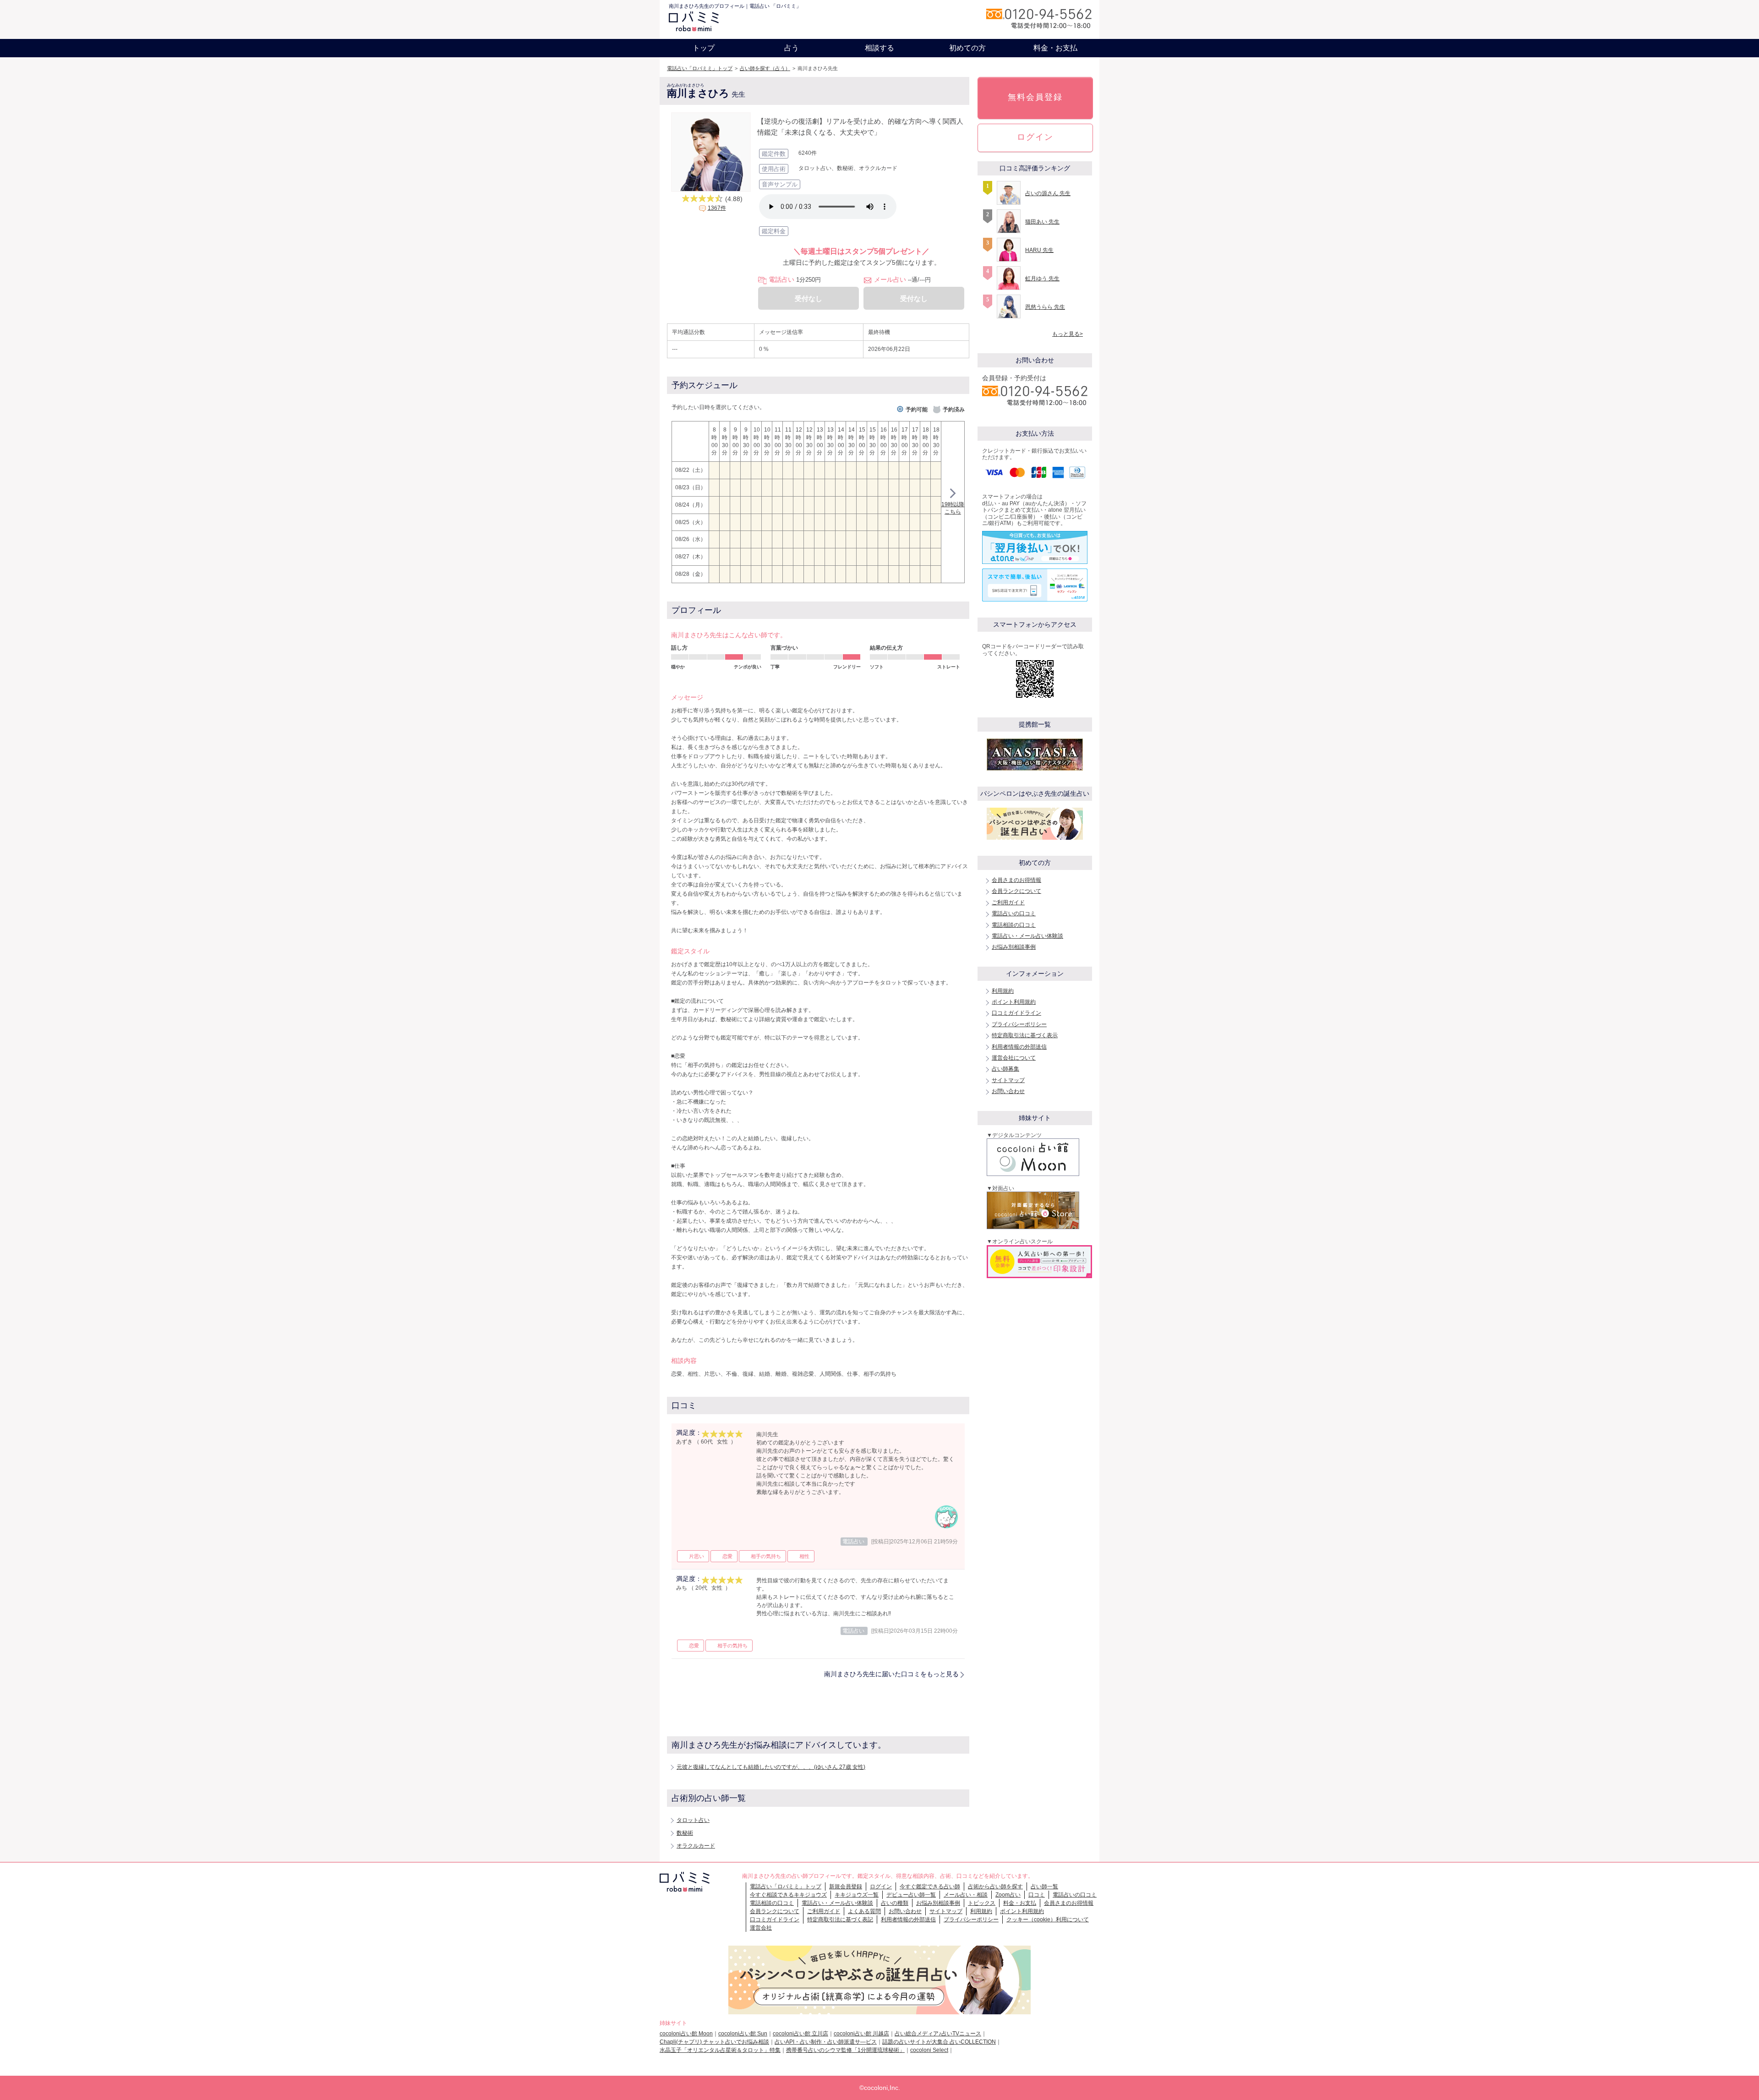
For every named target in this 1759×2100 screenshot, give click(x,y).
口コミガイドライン (1016, 1013)
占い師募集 (1005, 1069)
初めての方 (967, 48)
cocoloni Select (929, 2050)
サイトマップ (1008, 1080)
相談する (879, 48)
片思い (696, 1556)
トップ (704, 48)
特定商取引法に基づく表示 (1025, 1035)
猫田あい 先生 (1042, 222)
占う (792, 48)
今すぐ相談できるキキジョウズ (788, 1895)
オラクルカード (696, 1846)
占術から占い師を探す (995, 1887)
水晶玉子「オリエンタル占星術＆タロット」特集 (720, 2050)
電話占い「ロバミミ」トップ (700, 68)
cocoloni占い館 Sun (743, 2034)
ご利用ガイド (1008, 902)
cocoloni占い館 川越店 (861, 2034)
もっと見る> (1068, 334)
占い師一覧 (1044, 1887)
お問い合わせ (1008, 1091)
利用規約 (1003, 991)
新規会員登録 (846, 1887)
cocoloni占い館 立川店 (800, 2034)
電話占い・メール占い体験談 (1027, 936)
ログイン (1035, 137)
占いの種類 (895, 1903)
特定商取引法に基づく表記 (840, 1920)
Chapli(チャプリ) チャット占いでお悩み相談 (714, 2042)
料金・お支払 (1055, 48)
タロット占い (693, 1820)
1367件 (717, 208)
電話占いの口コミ (1014, 913)
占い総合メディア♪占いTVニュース (938, 2034)
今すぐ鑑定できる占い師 (930, 1887)
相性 (804, 1556)
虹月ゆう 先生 (1042, 279)
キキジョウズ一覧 (857, 1895)
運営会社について (1014, 1058)
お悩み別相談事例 (1014, 947)
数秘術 (685, 1833)
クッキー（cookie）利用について (1048, 1920)
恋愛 (727, 1556)
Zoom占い (1008, 1895)
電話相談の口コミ (1014, 925)
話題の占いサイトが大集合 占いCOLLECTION (939, 2042)
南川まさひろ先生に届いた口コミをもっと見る (891, 1674)
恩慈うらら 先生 (1045, 307)
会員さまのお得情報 (1016, 880)
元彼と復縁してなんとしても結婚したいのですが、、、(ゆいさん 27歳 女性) (771, 1767)
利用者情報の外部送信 (1019, 1047)
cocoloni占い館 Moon (686, 2034)
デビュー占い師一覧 (911, 1895)
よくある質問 (864, 1911)
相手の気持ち (766, 1556)
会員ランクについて (1016, 891)
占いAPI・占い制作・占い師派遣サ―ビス (826, 2042)
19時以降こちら (953, 508)
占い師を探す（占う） (765, 68)
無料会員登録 (1035, 97)
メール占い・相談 (966, 1895)
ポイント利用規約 (1014, 1002)
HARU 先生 (1039, 250)
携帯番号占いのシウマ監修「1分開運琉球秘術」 (845, 2050)
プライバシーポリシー (1019, 1024)
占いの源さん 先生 (1048, 193)
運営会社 (761, 1928)
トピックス (982, 1903)
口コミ (1037, 1895)
